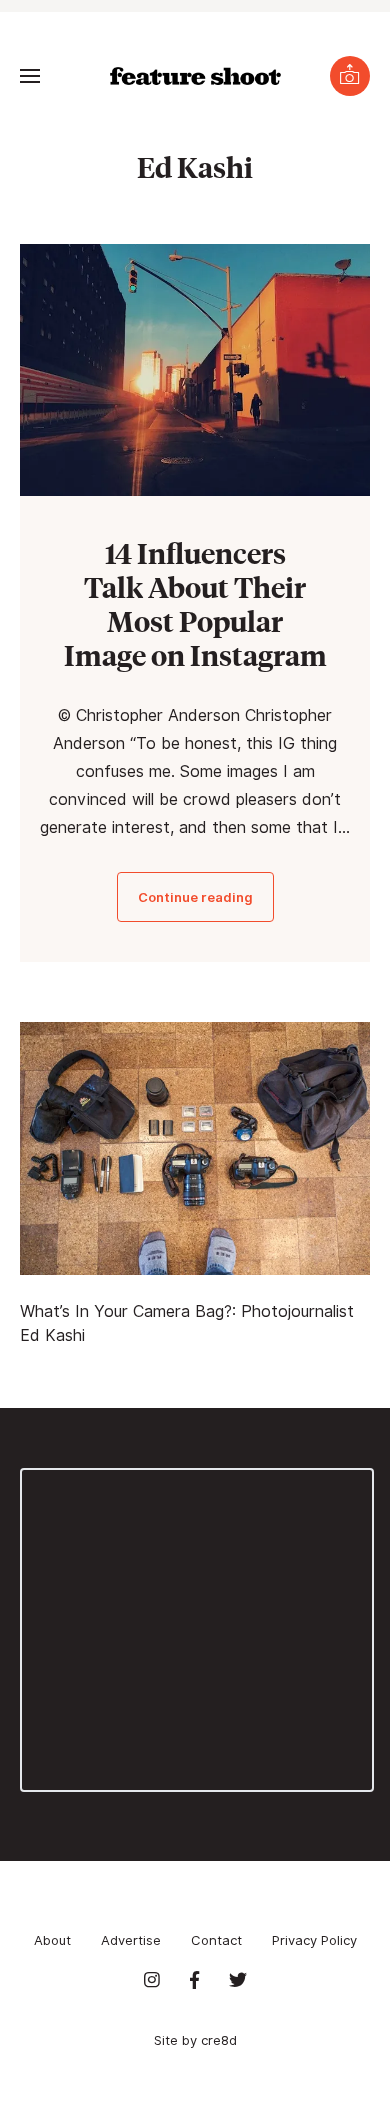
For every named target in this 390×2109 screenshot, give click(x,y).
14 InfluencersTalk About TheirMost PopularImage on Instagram (195, 603)
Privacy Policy (314, 1940)
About (52, 1940)
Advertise (131, 1940)
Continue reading (195, 897)
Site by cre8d (195, 2040)
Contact (216, 1940)
